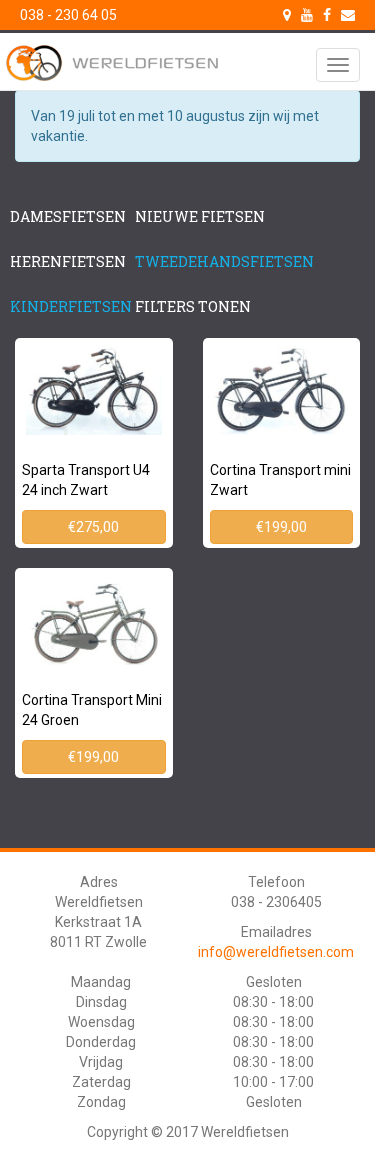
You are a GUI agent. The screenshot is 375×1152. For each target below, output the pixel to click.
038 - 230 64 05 (68, 15)
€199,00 (281, 527)
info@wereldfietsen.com (276, 952)
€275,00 (93, 527)
